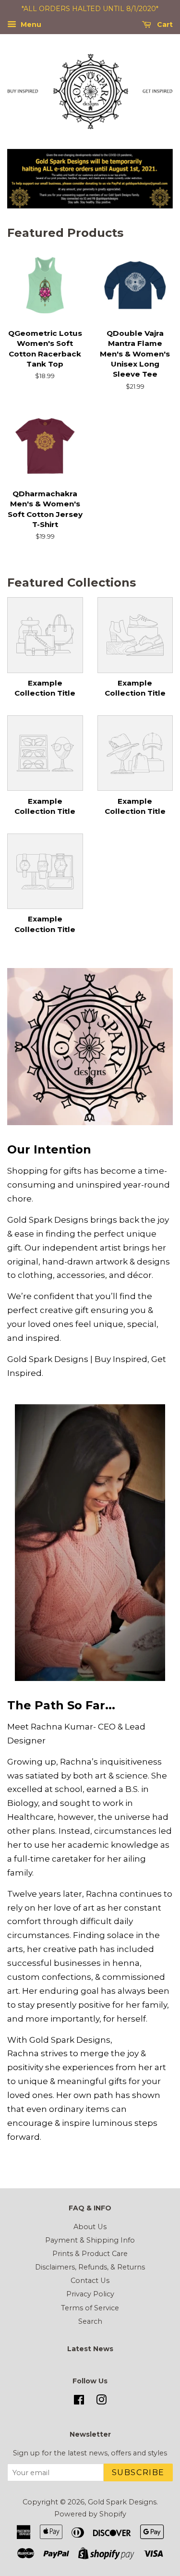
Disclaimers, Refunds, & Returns (90, 2267)
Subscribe (138, 2472)
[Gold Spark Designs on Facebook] (79, 2402)
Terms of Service (90, 2308)
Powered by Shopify (90, 2514)
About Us (90, 2227)
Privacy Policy (90, 2294)
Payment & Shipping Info (90, 2240)
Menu (30, 25)
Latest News (90, 2349)
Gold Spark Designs (122, 2502)
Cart (164, 25)
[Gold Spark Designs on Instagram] (101, 2402)
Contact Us (90, 2281)
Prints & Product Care (90, 2254)
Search (90, 2321)
